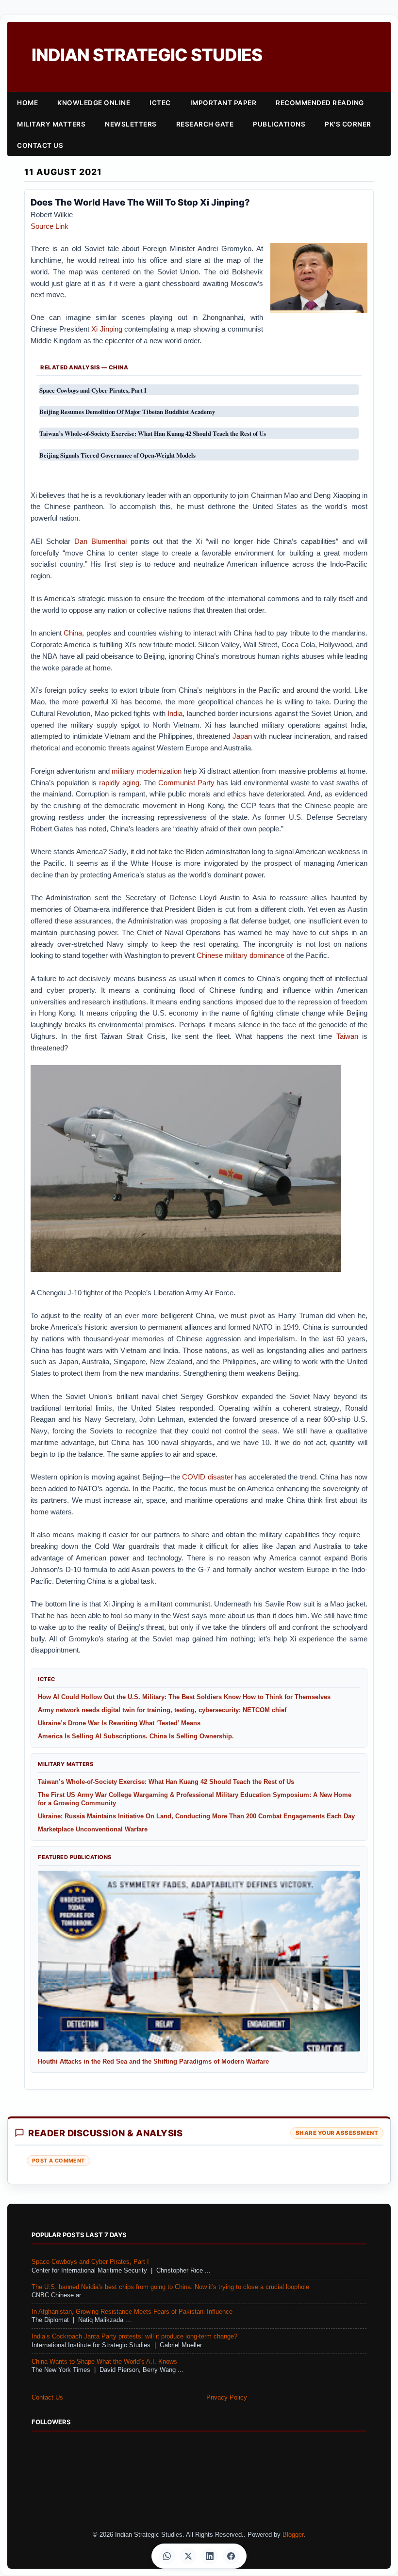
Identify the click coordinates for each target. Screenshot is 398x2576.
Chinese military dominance (240, 955)
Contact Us (40, 145)
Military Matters (51, 124)
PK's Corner (348, 124)
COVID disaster (207, 1477)
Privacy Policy (227, 2398)
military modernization (146, 771)
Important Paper (224, 103)
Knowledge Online (94, 103)
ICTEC (160, 103)
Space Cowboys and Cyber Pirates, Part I (90, 2262)
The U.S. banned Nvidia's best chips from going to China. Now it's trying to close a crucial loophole (170, 2287)
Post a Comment (58, 2161)
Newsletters (131, 124)
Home (27, 103)
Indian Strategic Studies (147, 55)
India (175, 713)
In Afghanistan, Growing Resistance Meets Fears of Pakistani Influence (132, 2312)
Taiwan (347, 1036)
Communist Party (186, 783)
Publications (279, 124)
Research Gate (205, 124)
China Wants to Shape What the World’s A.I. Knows (104, 2362)
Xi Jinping (107, 329)
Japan (242, 736)
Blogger (293, 2535)
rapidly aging (119, 783)
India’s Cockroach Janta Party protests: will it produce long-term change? (134, 2337)
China (73, 633)
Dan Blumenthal (100, 541)
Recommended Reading (320, 103)
